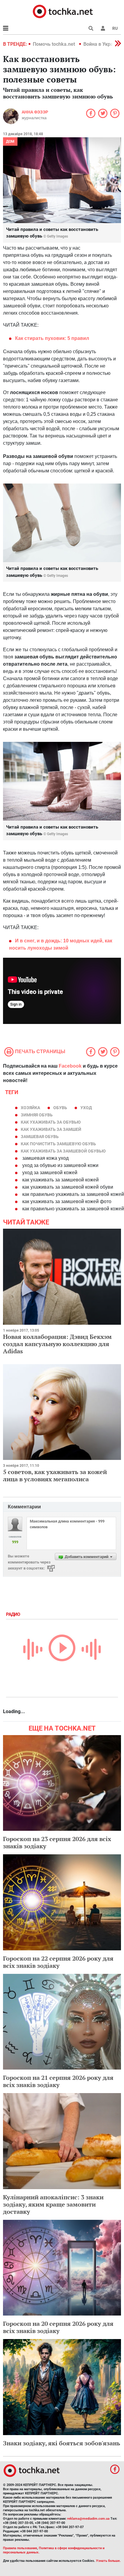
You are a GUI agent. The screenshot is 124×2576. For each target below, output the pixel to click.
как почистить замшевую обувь (58, 1144)
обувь (60, 1108)
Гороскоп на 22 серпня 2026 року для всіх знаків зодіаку (58, 1962)
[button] (103, 28)
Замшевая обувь (40, 1137)
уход (86, 1108)
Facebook (70, 1066)
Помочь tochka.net (54, 44)
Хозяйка (30, 1108)
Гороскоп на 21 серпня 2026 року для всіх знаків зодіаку (58, 2081)
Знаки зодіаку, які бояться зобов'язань (62, 2443)
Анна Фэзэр (35, 112)
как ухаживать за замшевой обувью (63, 1151)
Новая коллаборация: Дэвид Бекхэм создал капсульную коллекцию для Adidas (57, 1344)
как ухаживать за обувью (51, 1122)
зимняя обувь (37, 1115)
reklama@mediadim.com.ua (88, 2519)
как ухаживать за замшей (51, 1129)
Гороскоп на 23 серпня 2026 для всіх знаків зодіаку (57, 1842)
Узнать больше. (108, 2561)
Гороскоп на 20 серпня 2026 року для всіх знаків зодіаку (58, 2327)
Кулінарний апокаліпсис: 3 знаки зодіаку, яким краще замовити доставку (53, 2204)
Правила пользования (20, 2548)
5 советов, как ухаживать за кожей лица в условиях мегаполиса (55, 1475)
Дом (10, 142)
